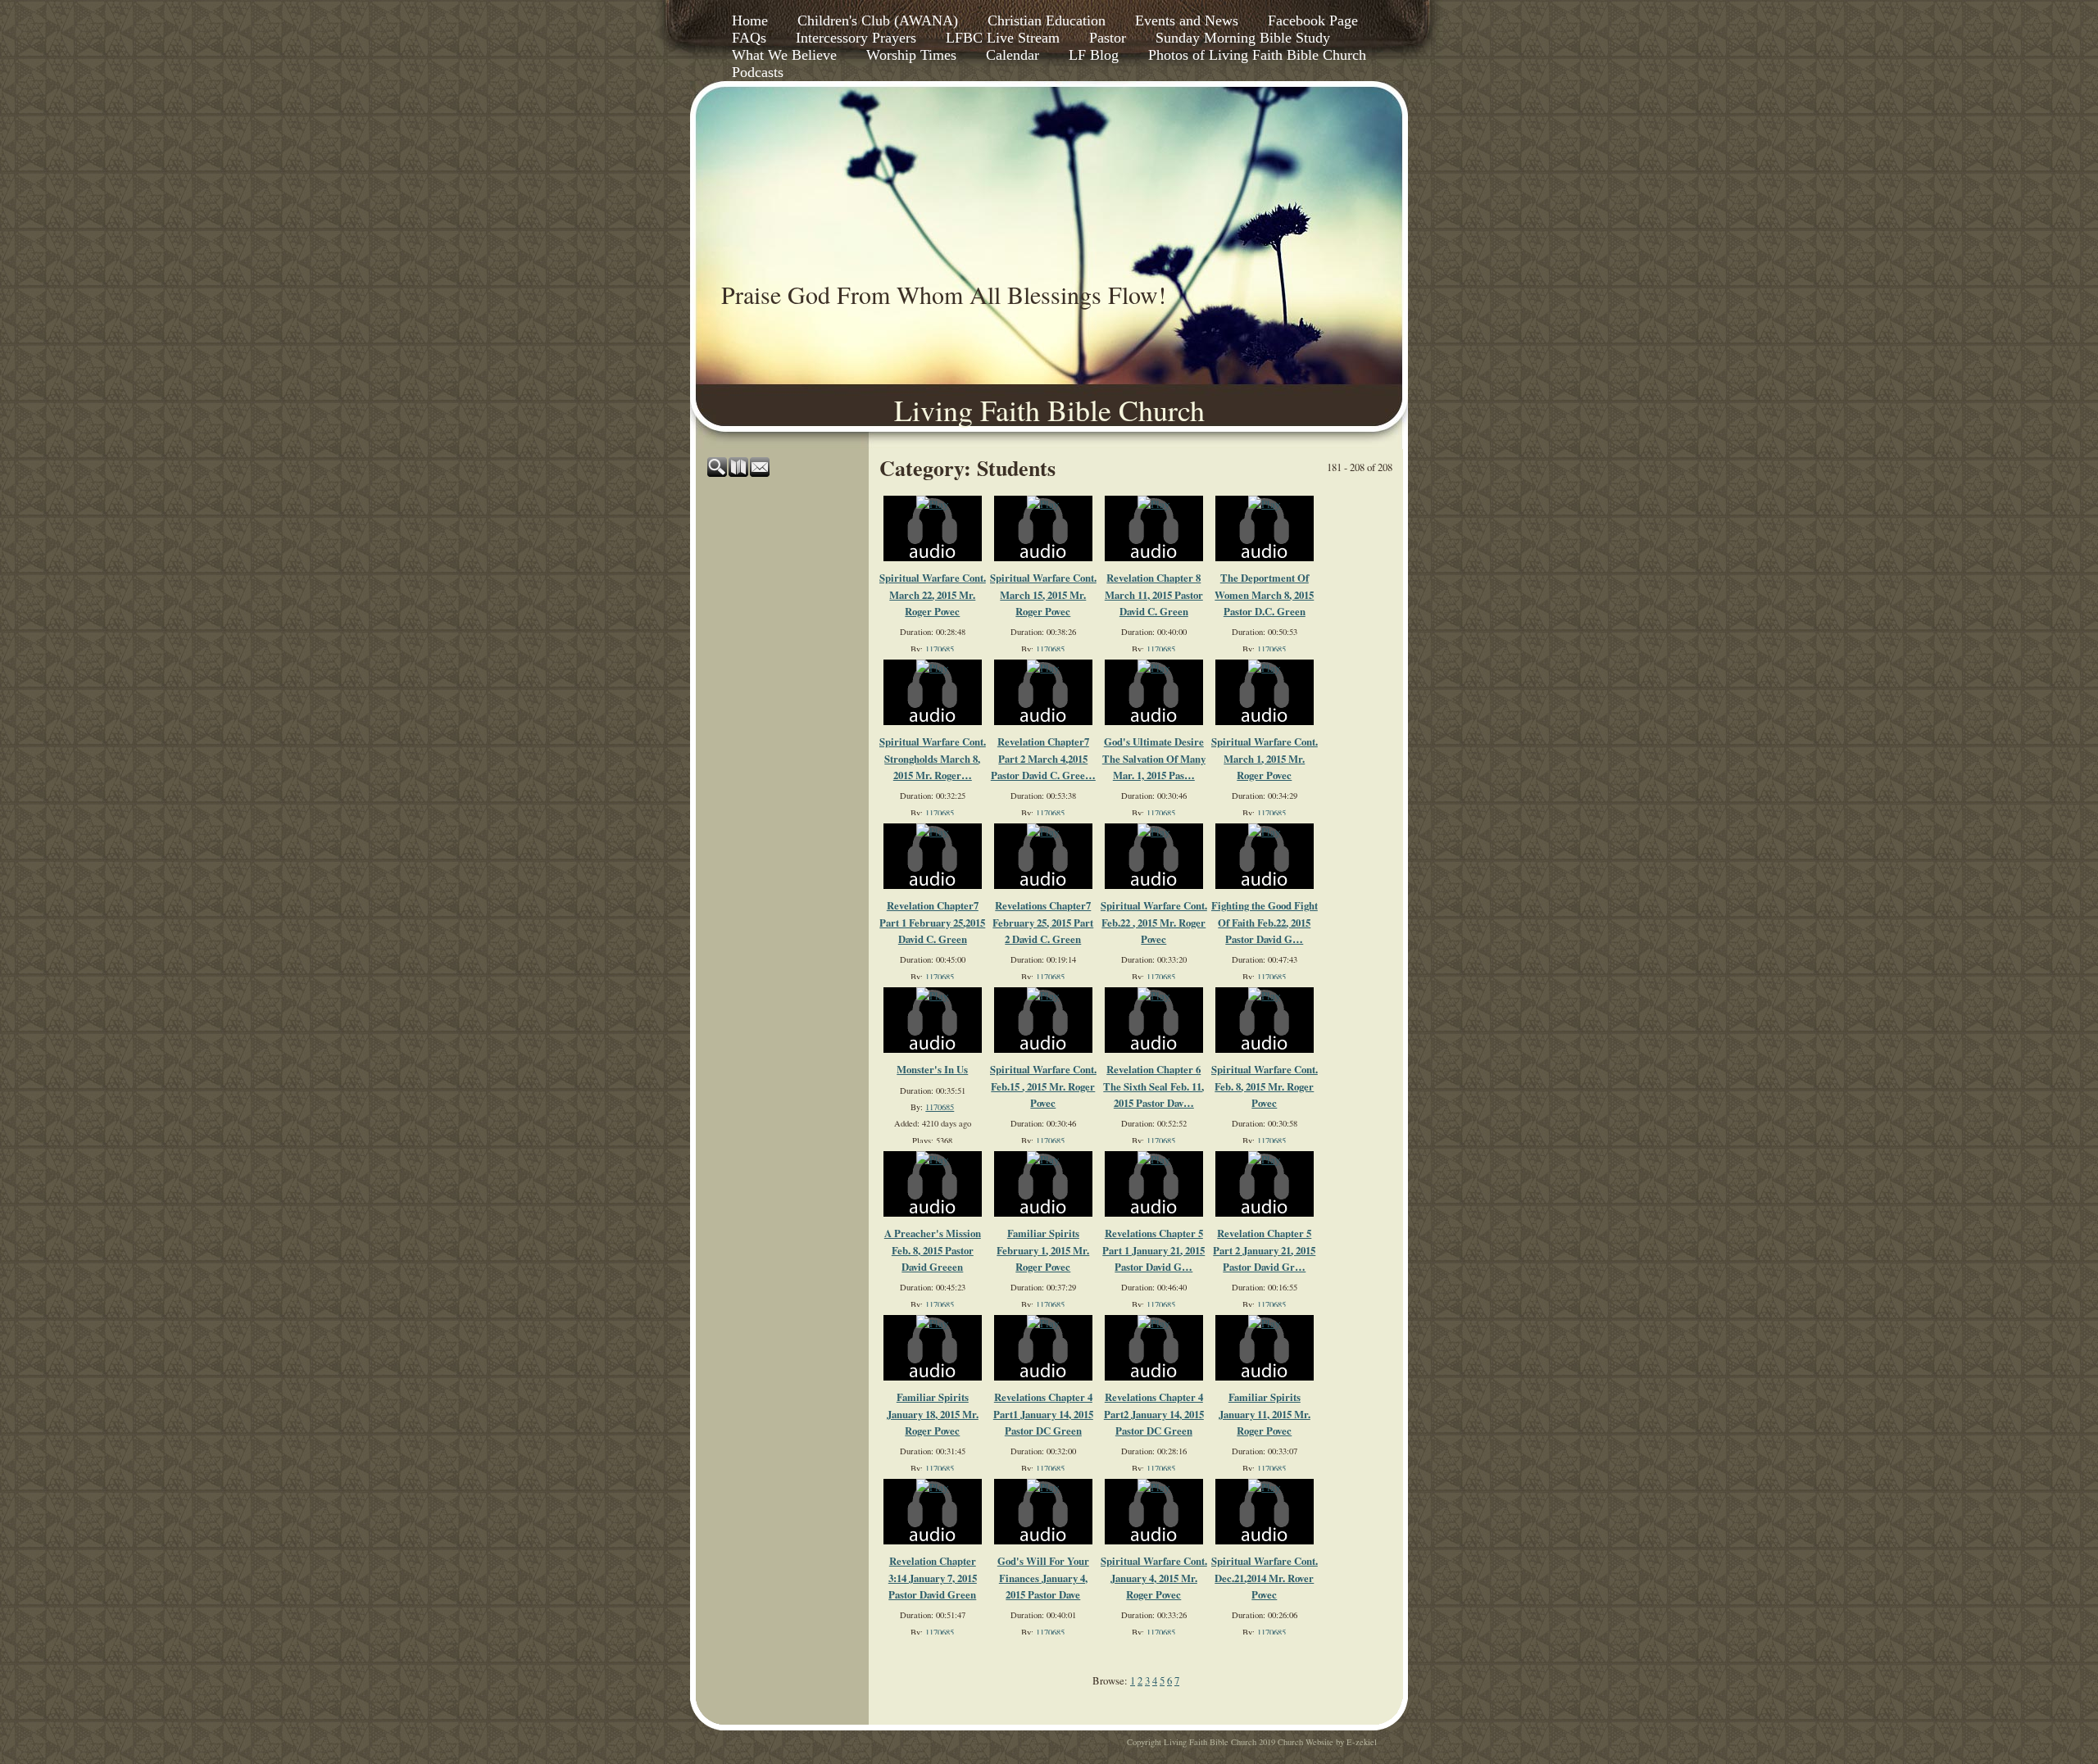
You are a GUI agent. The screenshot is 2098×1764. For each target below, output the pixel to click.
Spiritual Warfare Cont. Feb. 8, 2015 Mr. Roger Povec (1265, 1086)
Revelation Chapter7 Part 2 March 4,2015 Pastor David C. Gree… (1043, 758)
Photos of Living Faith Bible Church (1257, 55)
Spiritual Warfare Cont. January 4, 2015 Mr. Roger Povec (1154, 1578)
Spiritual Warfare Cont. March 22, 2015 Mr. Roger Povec (933, 594)
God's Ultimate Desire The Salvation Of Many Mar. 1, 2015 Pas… (1154, 758)
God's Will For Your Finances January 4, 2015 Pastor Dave (1043, 1578)
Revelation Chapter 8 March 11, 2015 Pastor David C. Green (1154, 594)
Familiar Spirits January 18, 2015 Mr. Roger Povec (933, 1414)
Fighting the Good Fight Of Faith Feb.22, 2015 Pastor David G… (1265, 922)
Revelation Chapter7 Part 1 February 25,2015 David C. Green (932, 922)
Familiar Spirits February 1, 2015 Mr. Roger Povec (1043, 1250)
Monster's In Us (932, 1069)
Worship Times (911, 55)
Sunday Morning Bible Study (1243, 38)
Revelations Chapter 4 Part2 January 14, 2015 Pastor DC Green (1154, 1414)
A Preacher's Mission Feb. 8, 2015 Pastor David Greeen (933, 1250)
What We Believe (784, 55)
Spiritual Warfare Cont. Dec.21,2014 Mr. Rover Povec (1265, 1578)
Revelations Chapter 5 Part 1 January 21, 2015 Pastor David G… (1153, 1250)
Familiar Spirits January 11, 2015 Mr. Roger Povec (1265, 1414)
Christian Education (1047, 20)
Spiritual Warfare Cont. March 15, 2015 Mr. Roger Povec (1043, 594)
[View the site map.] (739, 473)
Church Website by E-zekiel (1327, 1742)
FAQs (749, 38)
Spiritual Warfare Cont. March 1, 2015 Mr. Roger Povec (1265, 758)
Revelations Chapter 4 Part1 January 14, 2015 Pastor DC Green (1043, 1414)
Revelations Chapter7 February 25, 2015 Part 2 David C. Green (1043, 922)
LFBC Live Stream (1003, 38)
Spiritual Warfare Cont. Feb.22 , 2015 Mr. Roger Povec (1154, 922)
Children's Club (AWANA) (878, 20)
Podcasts (758, 72)
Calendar (1013, 55)
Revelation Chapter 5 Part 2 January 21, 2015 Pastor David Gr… (1264, 1250)
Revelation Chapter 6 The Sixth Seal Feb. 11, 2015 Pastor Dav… (1153, 1086)
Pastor (1108, 38)
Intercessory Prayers (856, 38)
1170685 (940, 649)
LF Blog (1094, 55)
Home (750, 20)
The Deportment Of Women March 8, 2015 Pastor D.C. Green (1264, 594)
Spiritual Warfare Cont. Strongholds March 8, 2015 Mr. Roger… (933, 758)
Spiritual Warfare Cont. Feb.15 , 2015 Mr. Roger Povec (1043, 1086)
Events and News (1187, 20)
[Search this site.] (718, 473)
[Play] (932, 504)
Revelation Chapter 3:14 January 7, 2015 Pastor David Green (933, 1578)
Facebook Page (1313, 20)
